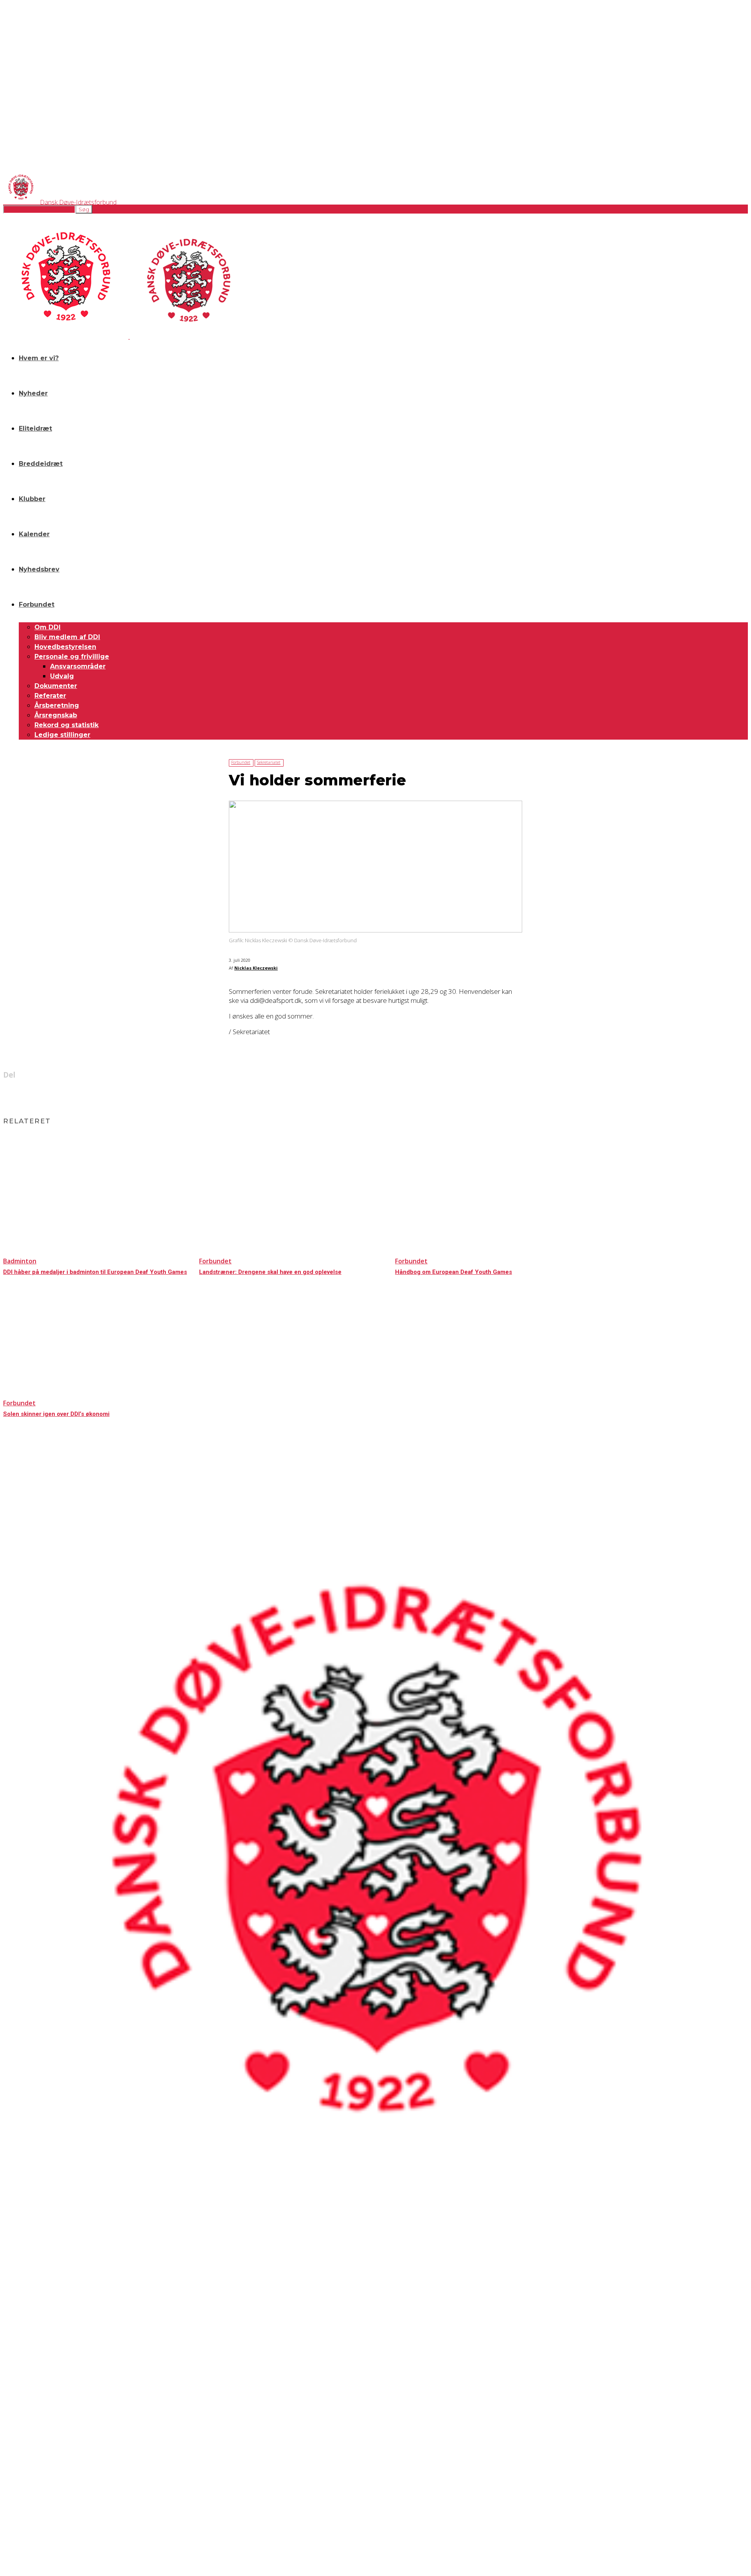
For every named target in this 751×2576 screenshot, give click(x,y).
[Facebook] (333, 1095)
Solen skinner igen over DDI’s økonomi (56, 1414)
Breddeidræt (41, 464)
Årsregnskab (56, 715)
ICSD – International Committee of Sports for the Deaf (59, 2487)
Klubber (32, 499)
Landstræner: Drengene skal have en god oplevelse (270, 1272)
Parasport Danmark (23, 2501)
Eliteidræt (35, 428)
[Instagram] (32, 2433)
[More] (418, 1095)
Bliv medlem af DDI (67, 637)
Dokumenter (56, 686)
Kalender (34, 534)
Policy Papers (17, 2381)
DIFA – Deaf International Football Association (49, 2507)
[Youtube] (74, 2433)
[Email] (389, 1095)
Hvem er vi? (39, 358)
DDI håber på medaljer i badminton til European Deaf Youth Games (95, 1272)
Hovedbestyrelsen (65, 647)
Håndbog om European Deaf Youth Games (454, 1272)
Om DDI (48, 627)
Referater (50, 696)
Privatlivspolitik (19, 2375)
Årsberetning (57, 705)
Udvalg (62, 676)
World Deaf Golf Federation (31, 2494)
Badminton (20, 1261)
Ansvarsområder (78, 666)
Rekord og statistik (66, 725)
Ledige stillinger (62, 735)
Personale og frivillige (72, 657)
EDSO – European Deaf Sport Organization (48, 2481)
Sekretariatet (269, 762)
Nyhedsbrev (39, 569)
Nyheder (33, 393)
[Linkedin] (361, 1095)
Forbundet (37, 604)
